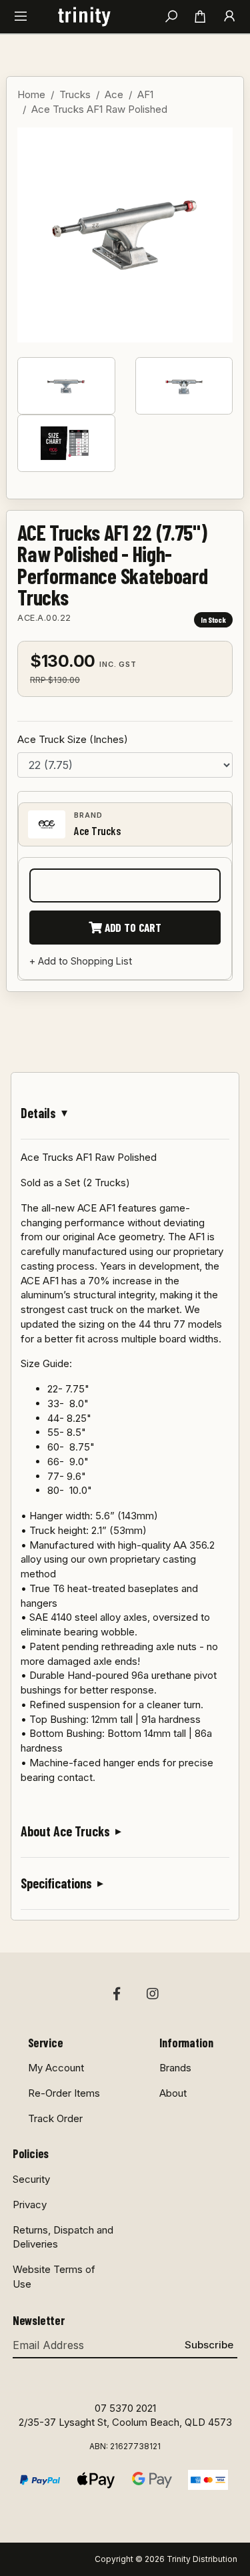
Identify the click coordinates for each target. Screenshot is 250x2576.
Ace (114, 94)
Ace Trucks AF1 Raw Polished (99, 109)
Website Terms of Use (54, 2277)
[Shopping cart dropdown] (200, 17)
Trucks (75, 94)
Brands (175, 2068)
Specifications (56, 1883)
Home (31, 94)
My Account (56, 2068)
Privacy (30, 2205)
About (173, 2093)
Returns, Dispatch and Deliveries (63, 2237)
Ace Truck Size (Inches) (73, 739)
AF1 (145, 94)
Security (31, 2179)
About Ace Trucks (65, 1831)
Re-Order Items (64, 2093)
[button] (21, 17)
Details (38, 1113)
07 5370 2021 (125, 2408)
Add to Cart (132, 927)
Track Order (55, 2118)
